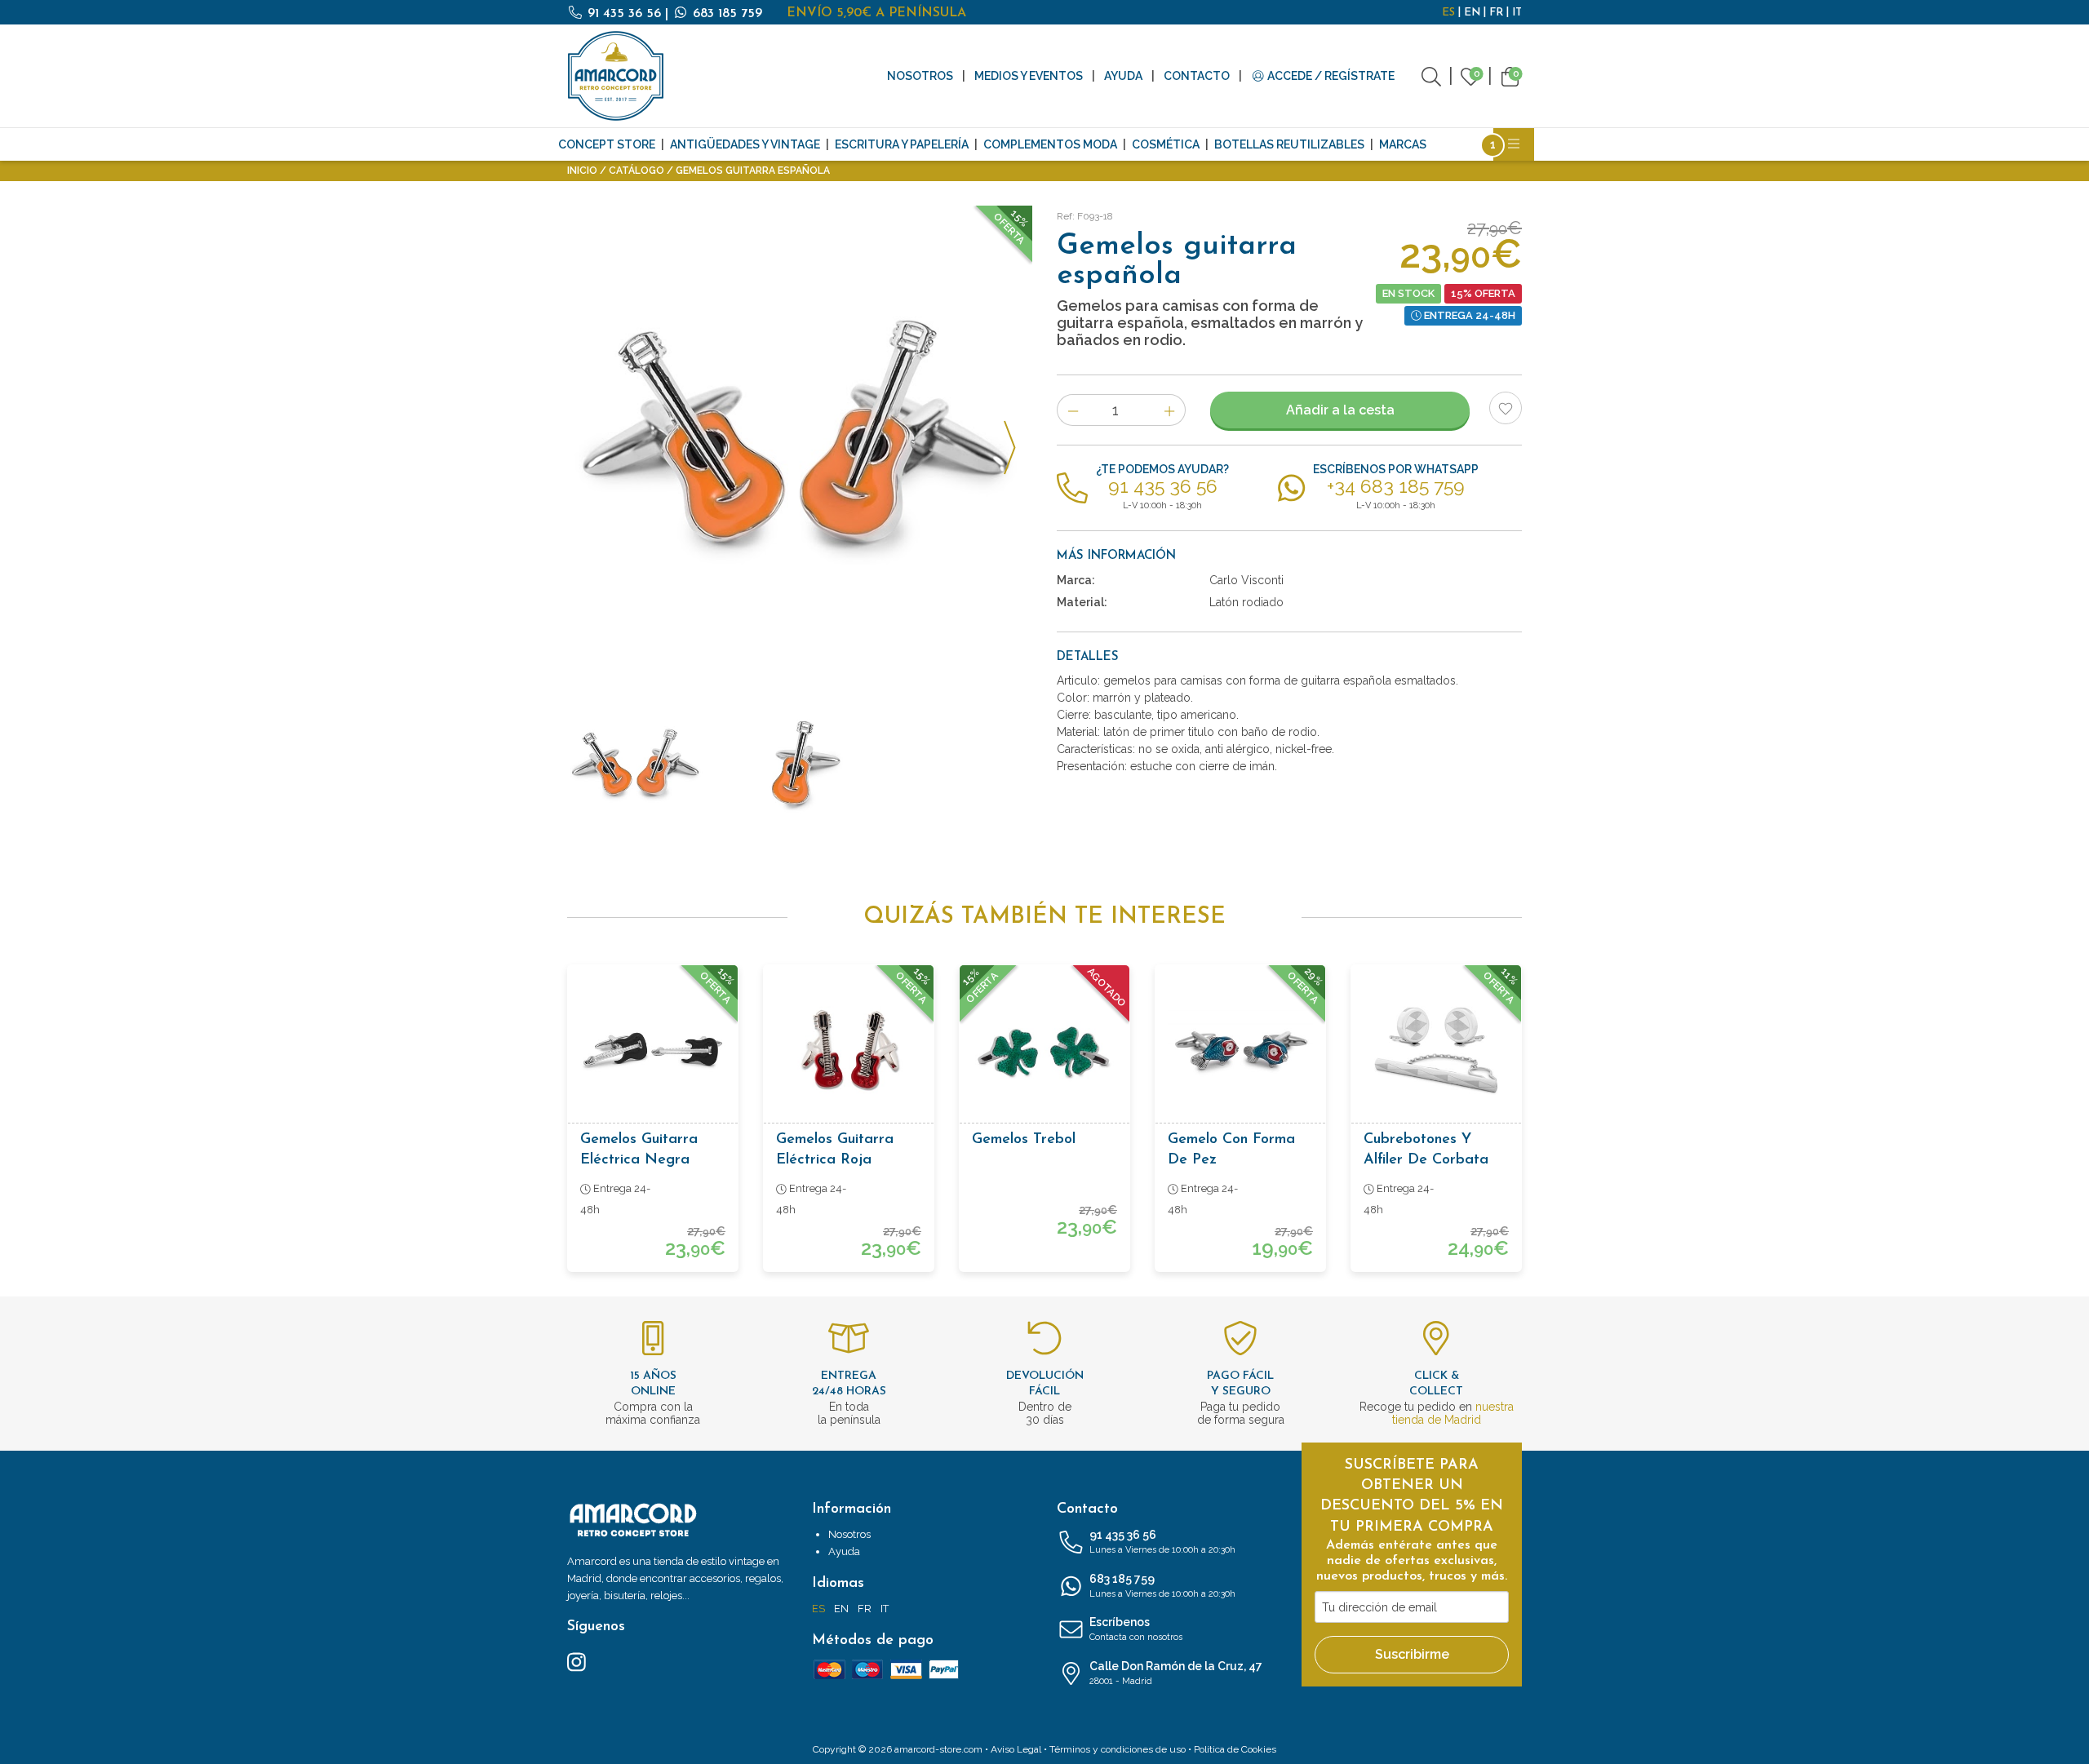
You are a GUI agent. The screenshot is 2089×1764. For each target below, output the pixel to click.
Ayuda (1123, 76)
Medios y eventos (1029, 76)
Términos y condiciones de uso (1118, 1749)
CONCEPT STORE (607, 144)
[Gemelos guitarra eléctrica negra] (653, 1050)
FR (1496, 13)
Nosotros (920, 76)
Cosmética (1166, 144)
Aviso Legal (1016, 1749)
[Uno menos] (1073, 410)
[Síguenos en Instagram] (577, 1661)
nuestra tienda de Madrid (1453, 1413)
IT (1517, 13)
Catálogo (636, 171)
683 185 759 (725, 14)
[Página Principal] (616, 76)
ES (1448, 13)
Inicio (582, 171)
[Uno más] (1170, 410)
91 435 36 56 (624, 14)
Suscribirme (1412, 1654)
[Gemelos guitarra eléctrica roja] (849, 1050)
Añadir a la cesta (1340, 410)
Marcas (1403, 144)
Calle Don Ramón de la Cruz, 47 (1176, 1673)
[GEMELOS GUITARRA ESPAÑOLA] (800, 438)
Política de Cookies (1235, 1749)
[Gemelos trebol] (1044, 1050)
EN (1472, 13)
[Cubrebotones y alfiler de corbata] (1436, 1050)
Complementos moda (1050, 144)
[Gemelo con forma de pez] (1240, 1050)
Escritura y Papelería (902, 144)
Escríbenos (1136, 1629)
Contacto (1197, 76)
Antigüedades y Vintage (745, 144)
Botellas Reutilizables (1289, 144)
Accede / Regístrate (1330, 76)
